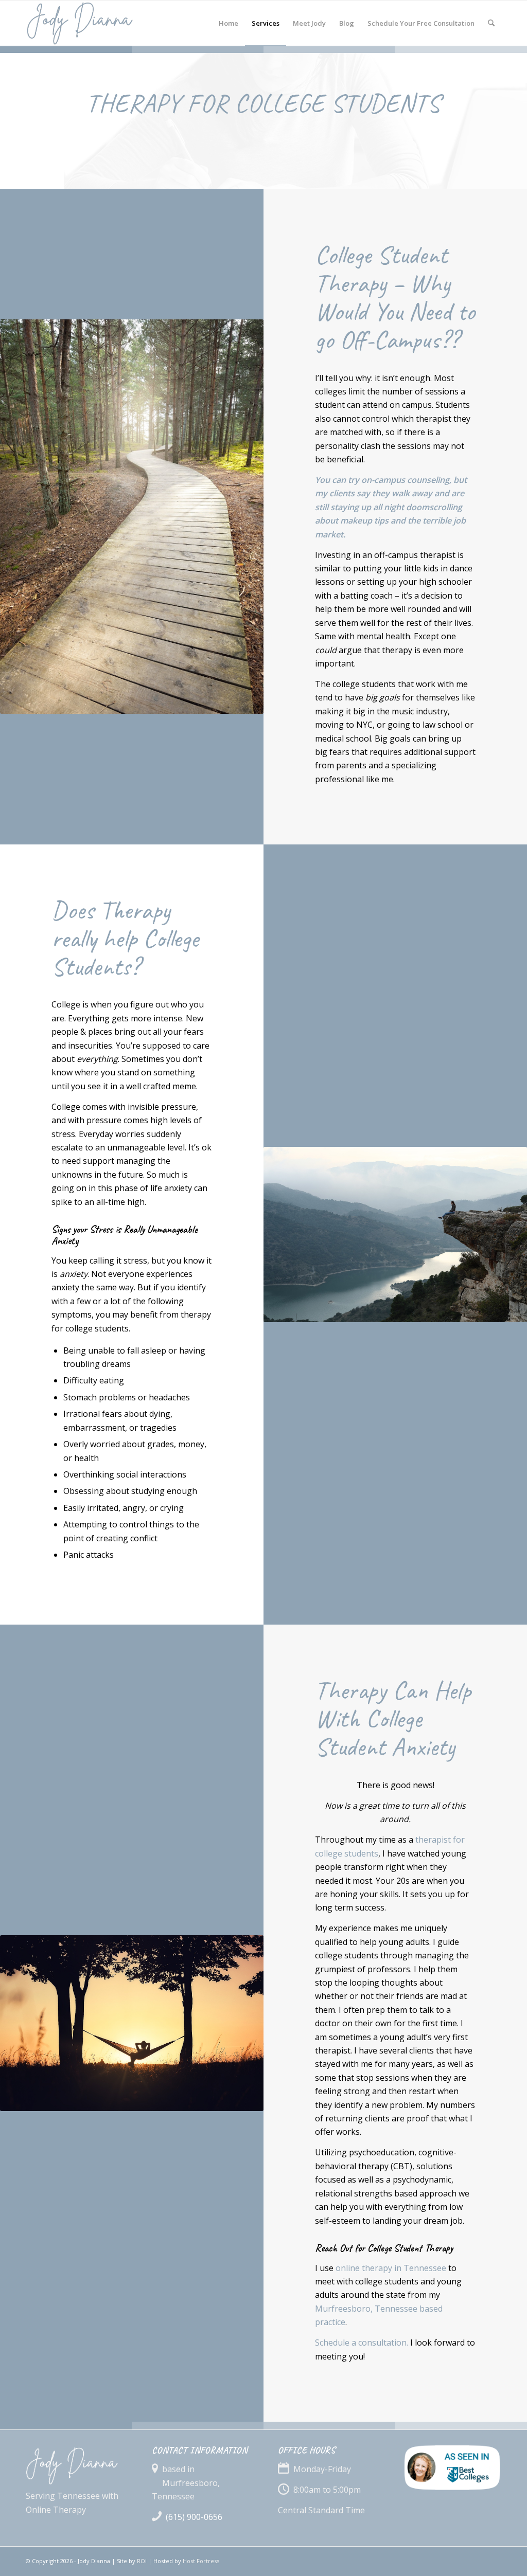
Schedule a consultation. (362, 2343)
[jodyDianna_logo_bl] (107, 23)
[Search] (491, 23)
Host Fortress (201, 2561)
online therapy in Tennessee (391, 2268)
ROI (142, 2561)
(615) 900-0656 (194, 2517)
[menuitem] (229, 23)
